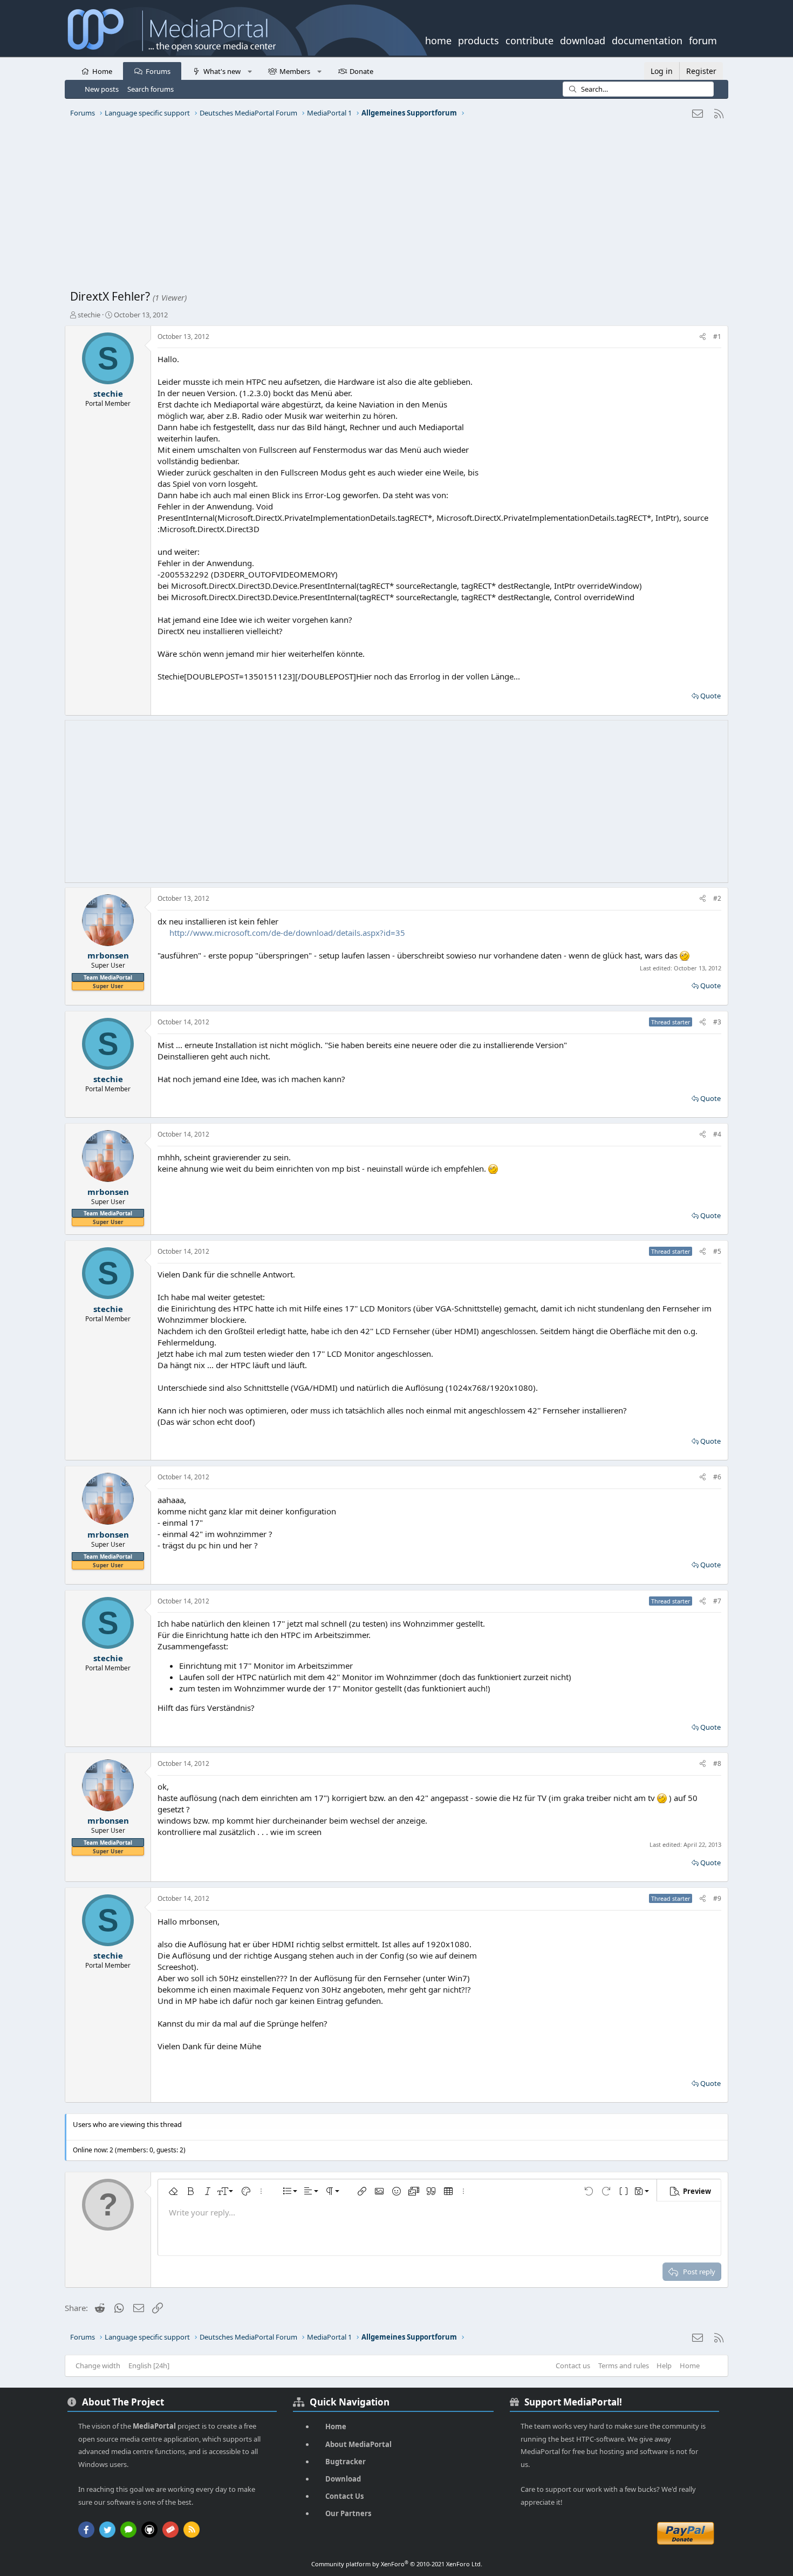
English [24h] (149, 2366)
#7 (717, 1601)
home (438, 39)
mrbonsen (108, 955)
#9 (717, 1898)
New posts (102, 89)
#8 (717, 1763)
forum (703, 39)
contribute (529, 39)
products (478, 39)
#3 (717, 1022)
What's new (222, 71)
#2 (717, 898)
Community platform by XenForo (397, 2564)
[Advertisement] (394, 208)
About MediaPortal (358, 2444)
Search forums (151, 89)
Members (295, 71)
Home (102, 71)
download (583, 39)
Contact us (573, 2366)
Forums (158, 71)
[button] (249, 71)
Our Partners (348, 2513)
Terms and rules (624, 2366)
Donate (361, 71)
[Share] (703, 337)
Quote (710, 696)
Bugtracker (346, 2462)
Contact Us (344, 2496)
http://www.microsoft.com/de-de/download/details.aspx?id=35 (287, 933)
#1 (717, 337)
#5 (717, 1251)
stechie (89, 315)
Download (343, 2479)
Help (664, 2366)
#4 (717, 1134)
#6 (717, 1477)
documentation (647, 39)
